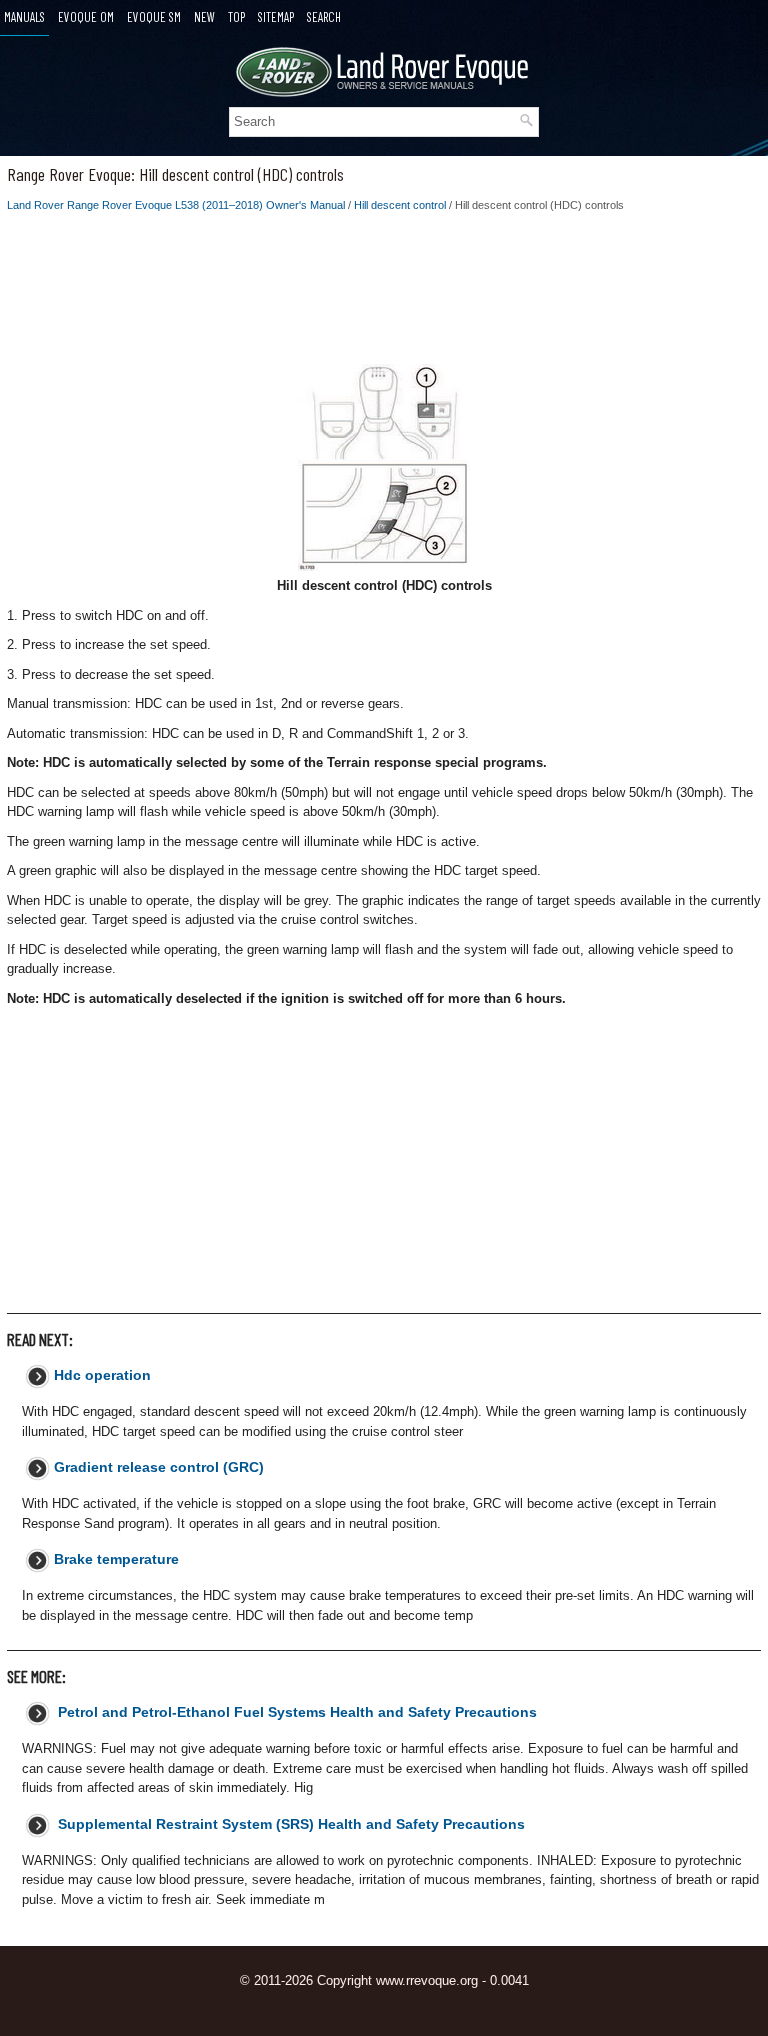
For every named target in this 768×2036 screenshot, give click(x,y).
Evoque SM (154, 17)
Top (236, 17)
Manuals (24, 17)
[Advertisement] (384, 294)
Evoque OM (86, 17)
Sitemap (276, 17)
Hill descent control (400, 205)
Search (324, 17)
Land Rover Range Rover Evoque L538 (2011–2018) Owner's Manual (176, 205)
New (204, 17)
